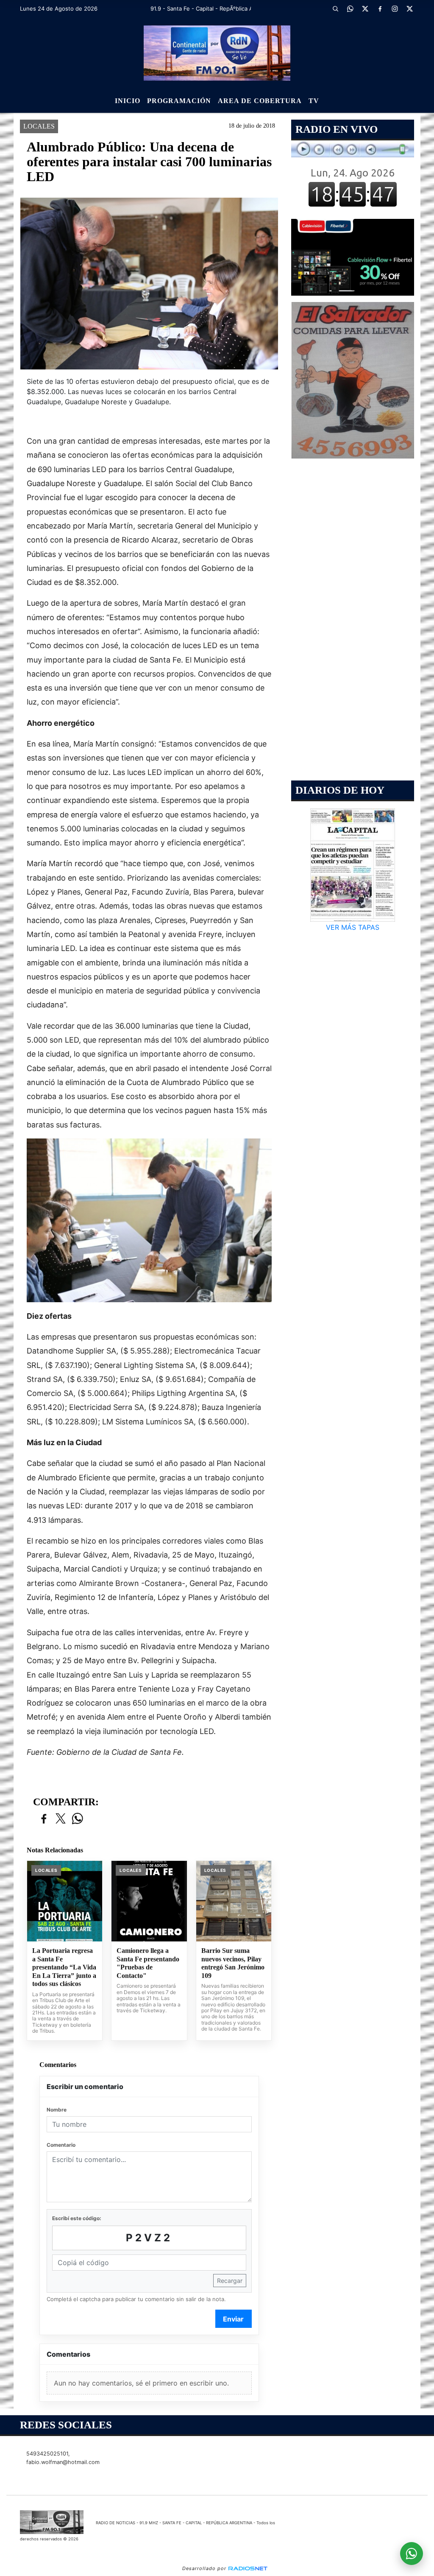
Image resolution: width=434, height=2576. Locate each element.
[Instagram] (395, 8)
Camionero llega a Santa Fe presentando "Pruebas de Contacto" (148, 1963)
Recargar (230, 2281)
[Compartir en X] (61, 1819)
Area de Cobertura (260, 101)
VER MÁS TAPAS (353, 927)
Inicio (128, 101)
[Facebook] (380, 8)
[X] (365, 8)
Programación (179, 101)
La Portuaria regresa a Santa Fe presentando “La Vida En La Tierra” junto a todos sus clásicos (64, 1967)
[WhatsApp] (351, 8)
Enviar (233, 2319)
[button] (336, 8)
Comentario (61, 2145)
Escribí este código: (77, 2218)
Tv (314, 101)
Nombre (57, 2110)
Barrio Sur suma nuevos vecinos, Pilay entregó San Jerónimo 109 (233, 1963)
